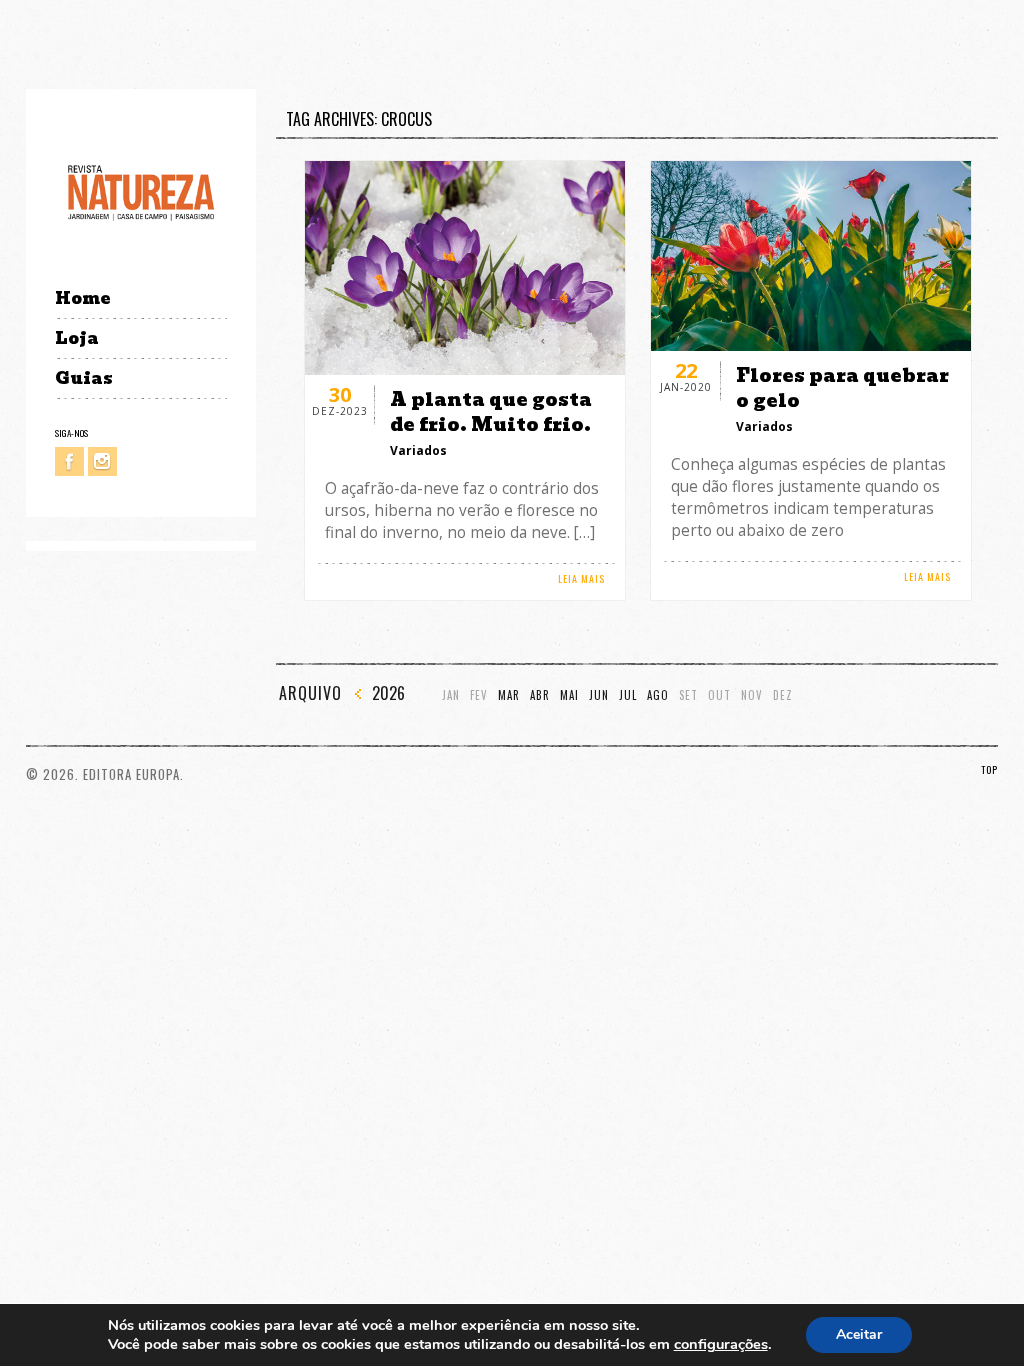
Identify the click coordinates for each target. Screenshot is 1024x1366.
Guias (84, 378)
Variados (418, 450)
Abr (540, 695)
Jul (628, 695)
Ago (658, 695)
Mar (509, 695)
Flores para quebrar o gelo (842, 388)
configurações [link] (721, 1344)
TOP (989, 769)
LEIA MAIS (581, 578)
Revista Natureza (141, 191)
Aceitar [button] (859, 1334)
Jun (599, 695)
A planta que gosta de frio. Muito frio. (491, 412)
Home (82, 298)
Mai (569, 695)
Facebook (69, 461)
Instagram (102, 461)
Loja (77, 338)
